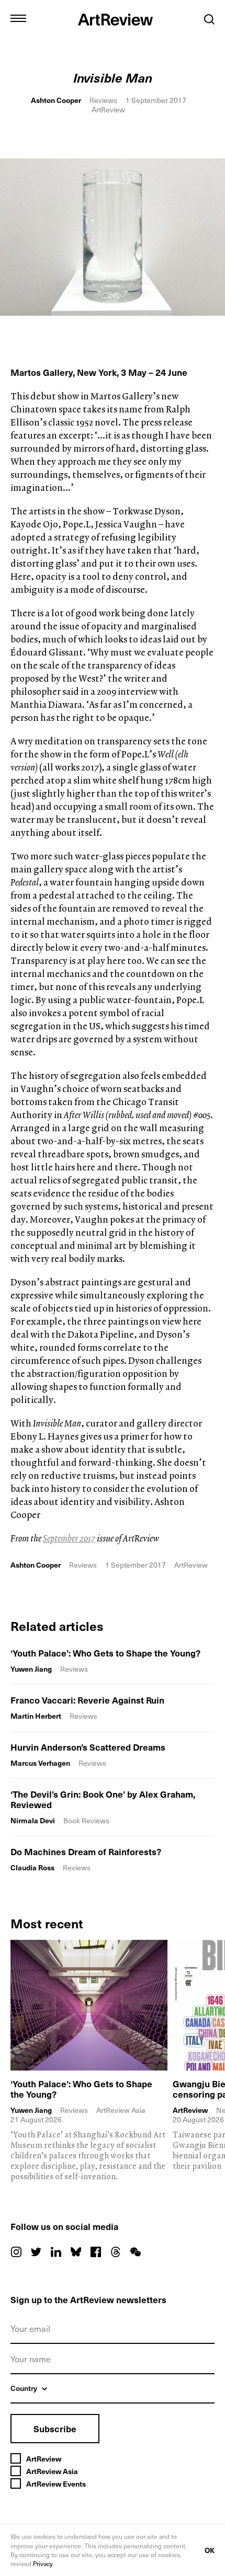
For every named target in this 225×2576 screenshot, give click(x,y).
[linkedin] (56, 2252)
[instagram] (16, 2252)
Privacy (43, 2563)
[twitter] (36, 2252)
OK (210, 2550)
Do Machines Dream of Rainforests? (86, 1851)
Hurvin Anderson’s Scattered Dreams (88, 1747)
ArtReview (190, 2110)
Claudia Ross (32, 1867)
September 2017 (69, 1538)
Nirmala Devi (33, 1820)
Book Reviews (86, 1820)
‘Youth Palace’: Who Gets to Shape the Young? (105, 1653)
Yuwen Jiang (31, 1669)
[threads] (116, 2252)
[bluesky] (76, 2252)
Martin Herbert (36, 1716)
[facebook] (96, 2252)
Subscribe (55, 2429)
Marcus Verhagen (40, 1763)
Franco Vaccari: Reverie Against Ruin (87, 1700)
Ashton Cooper (56, 100)
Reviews (103, 100)
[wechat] (136, 2252)
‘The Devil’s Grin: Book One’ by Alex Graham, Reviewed (103, 1799)
